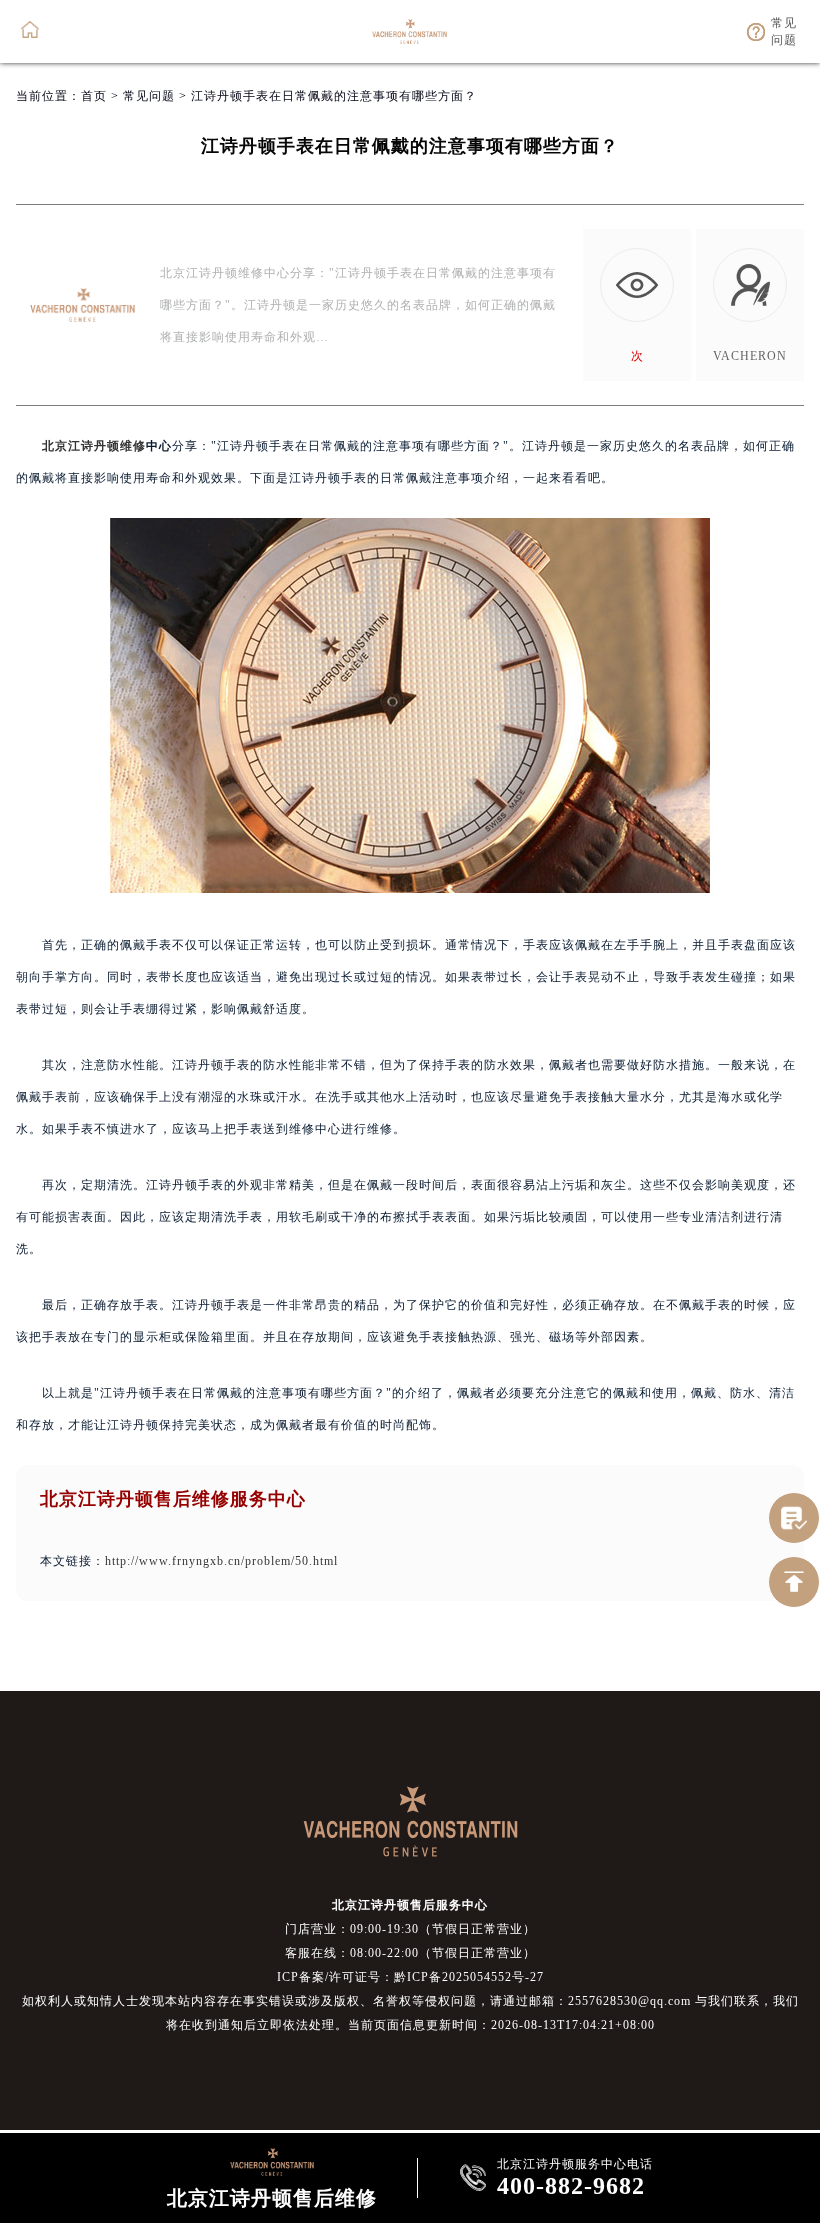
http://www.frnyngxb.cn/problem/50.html (221, 1561)
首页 (94, 96)
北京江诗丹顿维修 (94, 446)
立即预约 (411, 1145)
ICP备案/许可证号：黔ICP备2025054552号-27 (410, 1977)
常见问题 (149, 96)
